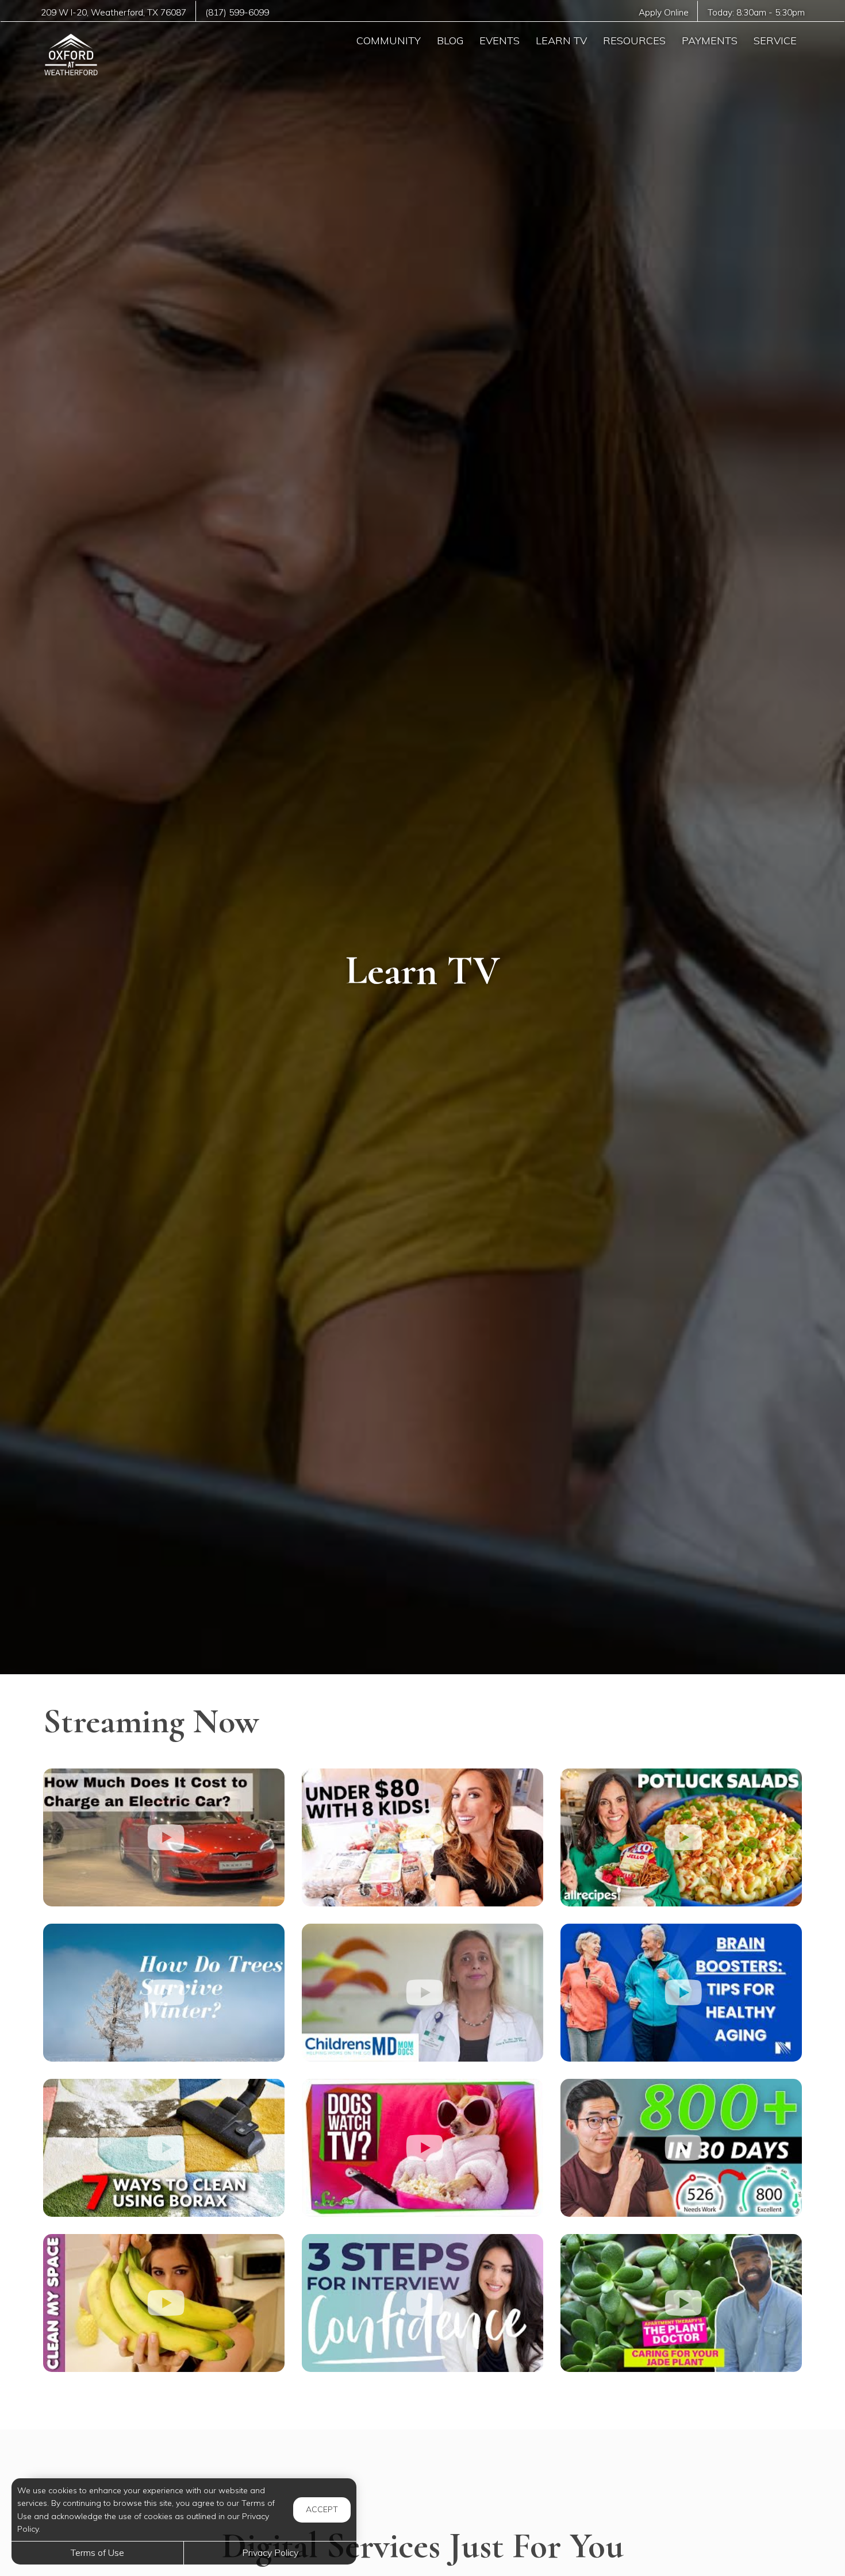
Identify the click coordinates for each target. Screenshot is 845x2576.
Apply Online (664, 12)
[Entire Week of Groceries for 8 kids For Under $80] (422, 1837)
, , (114, 12)
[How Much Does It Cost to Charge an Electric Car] (164, 1837)
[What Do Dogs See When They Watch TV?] (422, 2148)
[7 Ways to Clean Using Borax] (164, 2148)
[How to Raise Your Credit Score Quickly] (681, 2148)
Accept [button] (322, 2509)
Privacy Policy (270, 2552)
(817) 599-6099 (237, 12)
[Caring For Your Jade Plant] (681, 2303)
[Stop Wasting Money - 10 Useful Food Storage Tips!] (164, 2303)
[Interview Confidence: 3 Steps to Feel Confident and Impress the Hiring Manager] (422, 2303)
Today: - (756, 12)
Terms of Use (97, 2552)
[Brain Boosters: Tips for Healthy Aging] (681, 1993)
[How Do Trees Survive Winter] (164, 1993)
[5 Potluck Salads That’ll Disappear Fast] (681, 1837)
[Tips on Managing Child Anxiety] (422, 1993)
